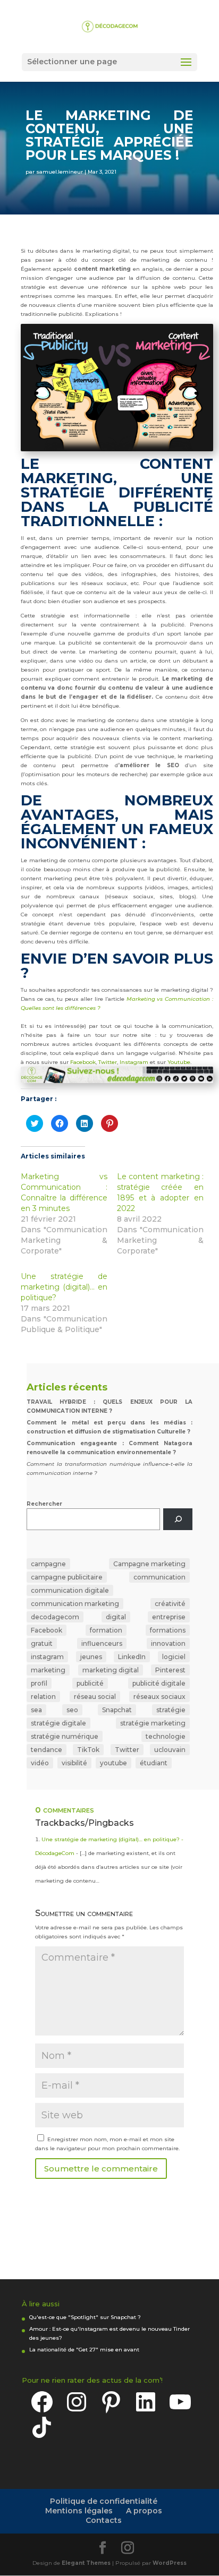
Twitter (108, 1062)
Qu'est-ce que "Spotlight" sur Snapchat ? (85, 2317)
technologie (166, 1736)
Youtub (177, 1062)
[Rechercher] (178, 1519)
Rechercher (44, 1504)
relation (43, 1697)
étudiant (154, 1763)
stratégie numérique (65, 1736)
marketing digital (111, 1670)
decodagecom (55, 1617)
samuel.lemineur (60, 172)
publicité (90, 1683)
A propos (144, 2511)
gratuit (42, 1643)
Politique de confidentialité (104, 2501)
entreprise (169, 1617)
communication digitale (70, 1590)
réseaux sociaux (159, 1697)
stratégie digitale (58, 1723)
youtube (113, 1763)
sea (36, 1710)
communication (159, 1577)
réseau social (95, 1697)
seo (72, 1710)
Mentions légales (79, 2511)
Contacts (104, 2520)
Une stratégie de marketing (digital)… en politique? (64, 1287)
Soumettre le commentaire (101, 2169)
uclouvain (170, 1750)
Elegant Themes (86, 2563)
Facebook (83, 1062)
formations (168, 1630)
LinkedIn (132, 1657)
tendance (47, 1750)
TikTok (88, 1750)
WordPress (170, 2563)
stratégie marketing (153, 1723)
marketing (48, 1670)
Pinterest (170, 1670)
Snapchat (117, 1710)
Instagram (135, 1062)
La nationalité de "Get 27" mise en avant (84, 2350)
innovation (168, 1643)
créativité (170, 1604)
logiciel (174, 1657)
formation (106, 1630)
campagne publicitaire (67, 1577)
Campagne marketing (149, 1564)
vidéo (40, 1763)
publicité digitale (159, 1683)
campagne (48, 1564)
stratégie (171, 1710)
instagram (47, 1657)
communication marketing (75, 1604)
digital (116, 1617)
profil (39, 1683)
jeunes (91, 1657)
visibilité (74, 1763)
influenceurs (102, 1643)
